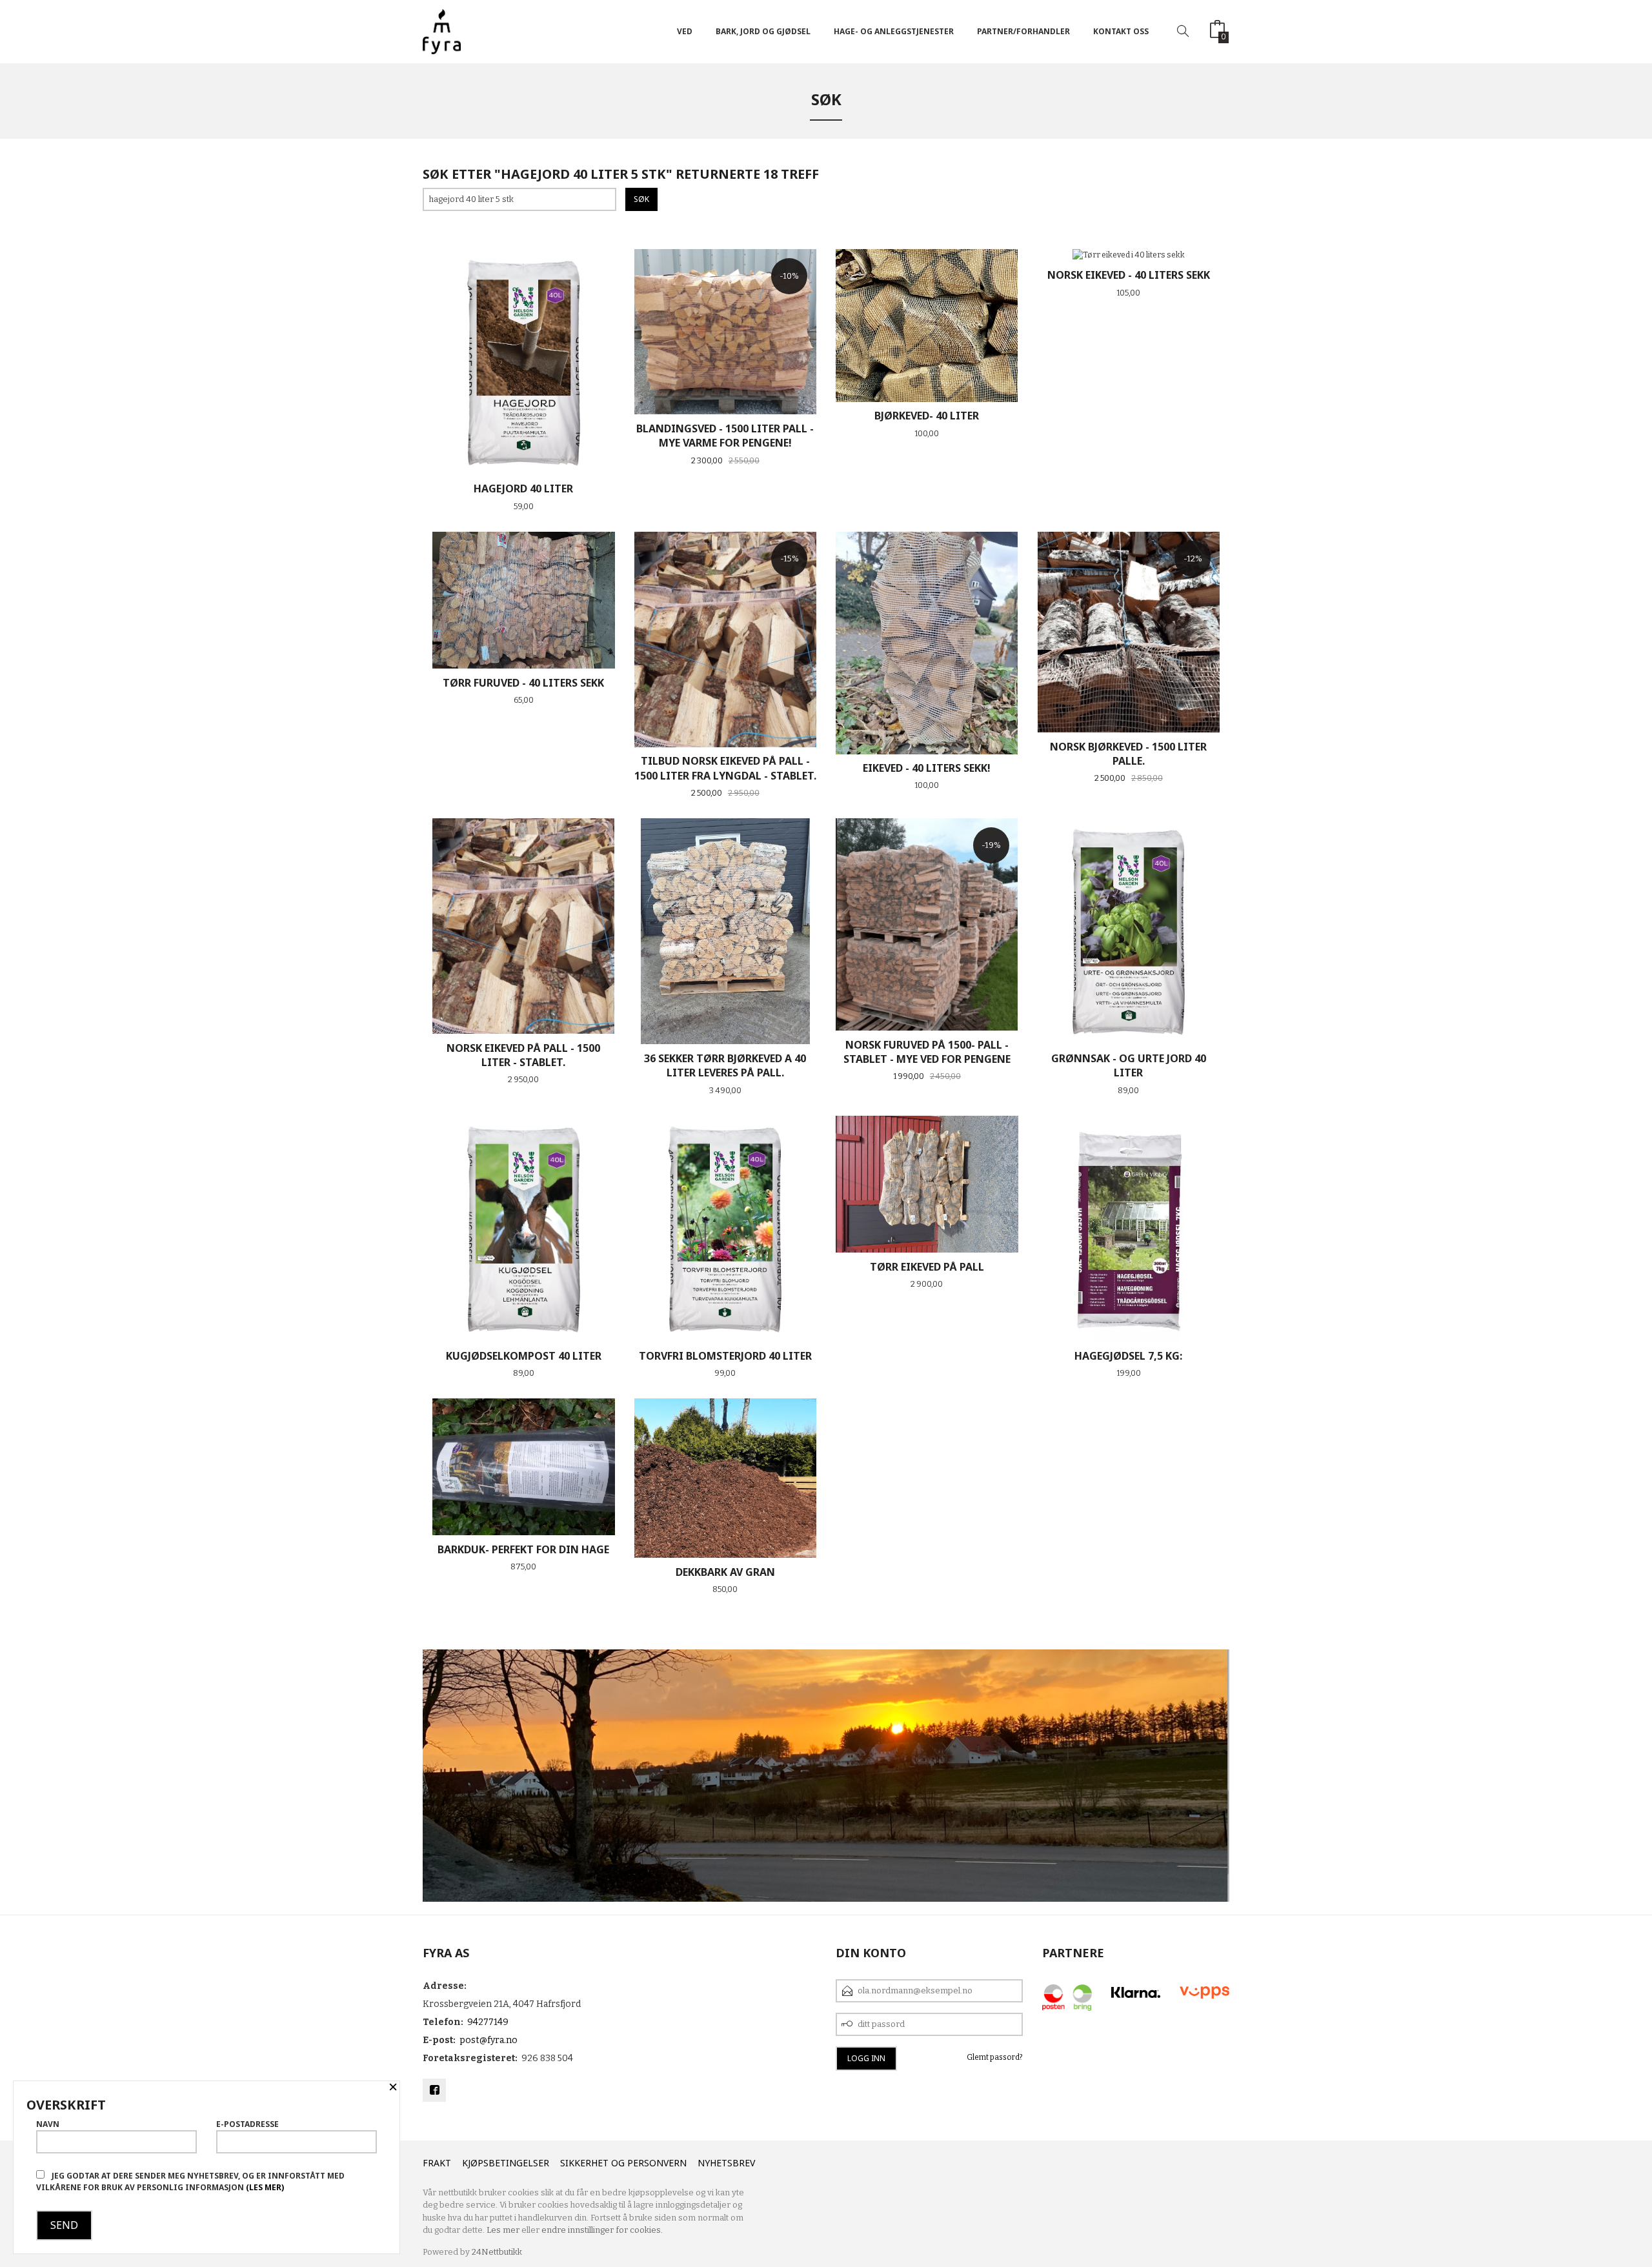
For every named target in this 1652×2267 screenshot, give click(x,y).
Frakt (437, 2163)
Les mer (503, 2230)
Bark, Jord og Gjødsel (763, 31)
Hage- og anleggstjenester (894, 31)
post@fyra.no (489, 2040)
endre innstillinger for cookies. (602, 2230)
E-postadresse (247, 2124)
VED (685, 31)
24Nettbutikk (497, 2252)
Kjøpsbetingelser (506, 2163)
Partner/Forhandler (1023, 31)
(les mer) (265, 2187)
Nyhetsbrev (726, 2163)
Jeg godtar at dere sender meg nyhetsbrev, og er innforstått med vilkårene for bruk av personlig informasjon (190, 2181)
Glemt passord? (995, 2057)
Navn (48, 2124)
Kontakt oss (1121, 31)
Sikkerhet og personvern (623, 2163)
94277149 (488, 2022)
